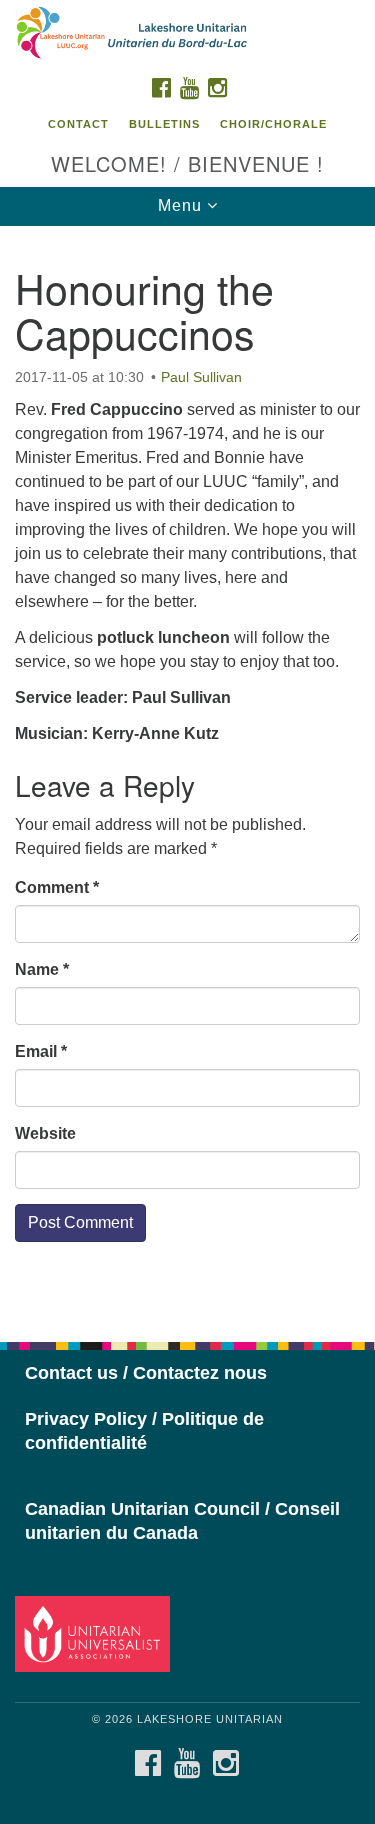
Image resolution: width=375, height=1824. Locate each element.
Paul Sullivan (201, 377)
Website (45, 1133)
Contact (78, 124)
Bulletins (164, 124)
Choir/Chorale (273, 124)
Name (42, 969)
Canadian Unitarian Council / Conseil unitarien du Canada (182, 1521)
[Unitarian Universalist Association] (96, 1632)
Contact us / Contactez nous (146, 1373)
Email (41, 1051)
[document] (187, 773)
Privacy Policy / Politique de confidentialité (144, 1431)
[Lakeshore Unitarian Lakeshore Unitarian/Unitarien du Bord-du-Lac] (187, 34)
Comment (57, 887)
